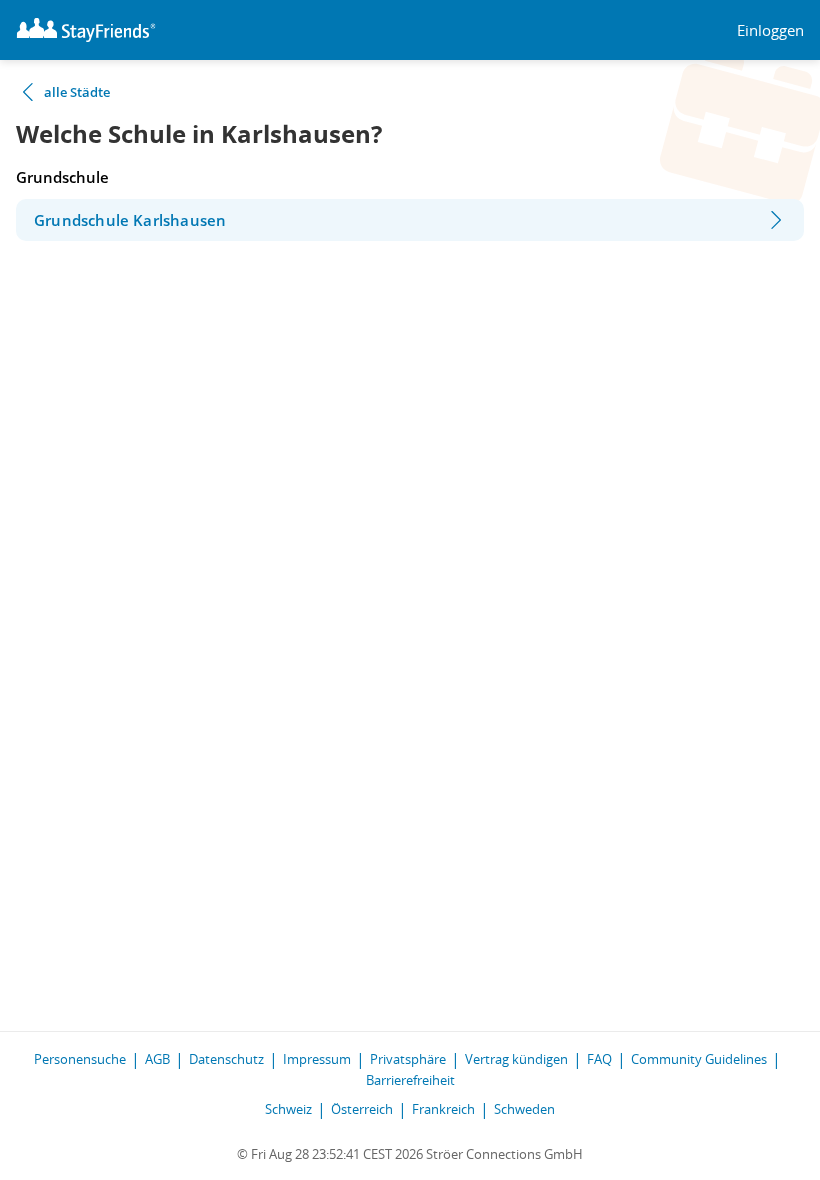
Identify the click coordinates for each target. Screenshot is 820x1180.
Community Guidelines (699, 1059)
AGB (157, 1059)
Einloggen (770, 30)
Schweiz (288, 1109)
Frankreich (443, 1109)
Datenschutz (226, 1059)
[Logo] (86, 30)
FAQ (599, 1059)
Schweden (524, 1109)
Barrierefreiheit (410, 1080)
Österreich (362, 1109)
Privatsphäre (408, 1059)
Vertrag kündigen (516, 1059)
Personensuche (80, 1059)
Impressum (317, 1059)
